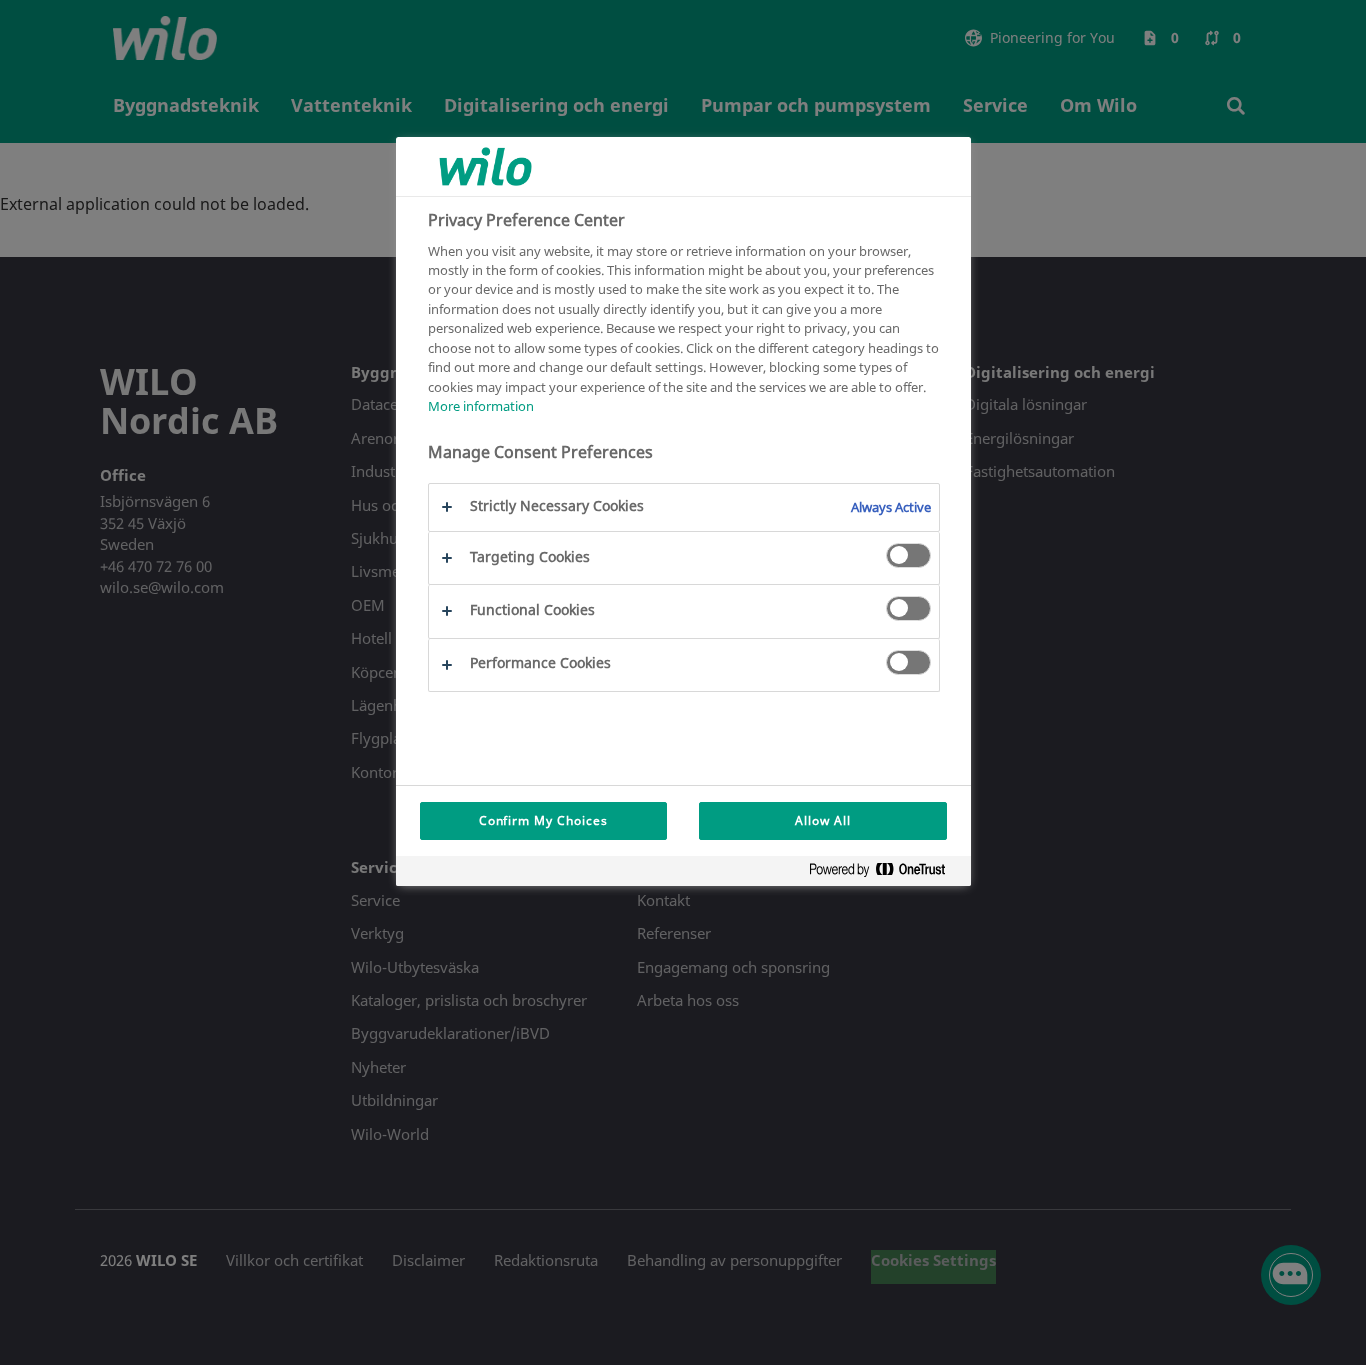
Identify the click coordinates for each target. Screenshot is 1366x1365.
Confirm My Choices (543, 820)
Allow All (823, 820)
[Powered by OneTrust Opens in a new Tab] (885, 873)
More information (481, 406)
